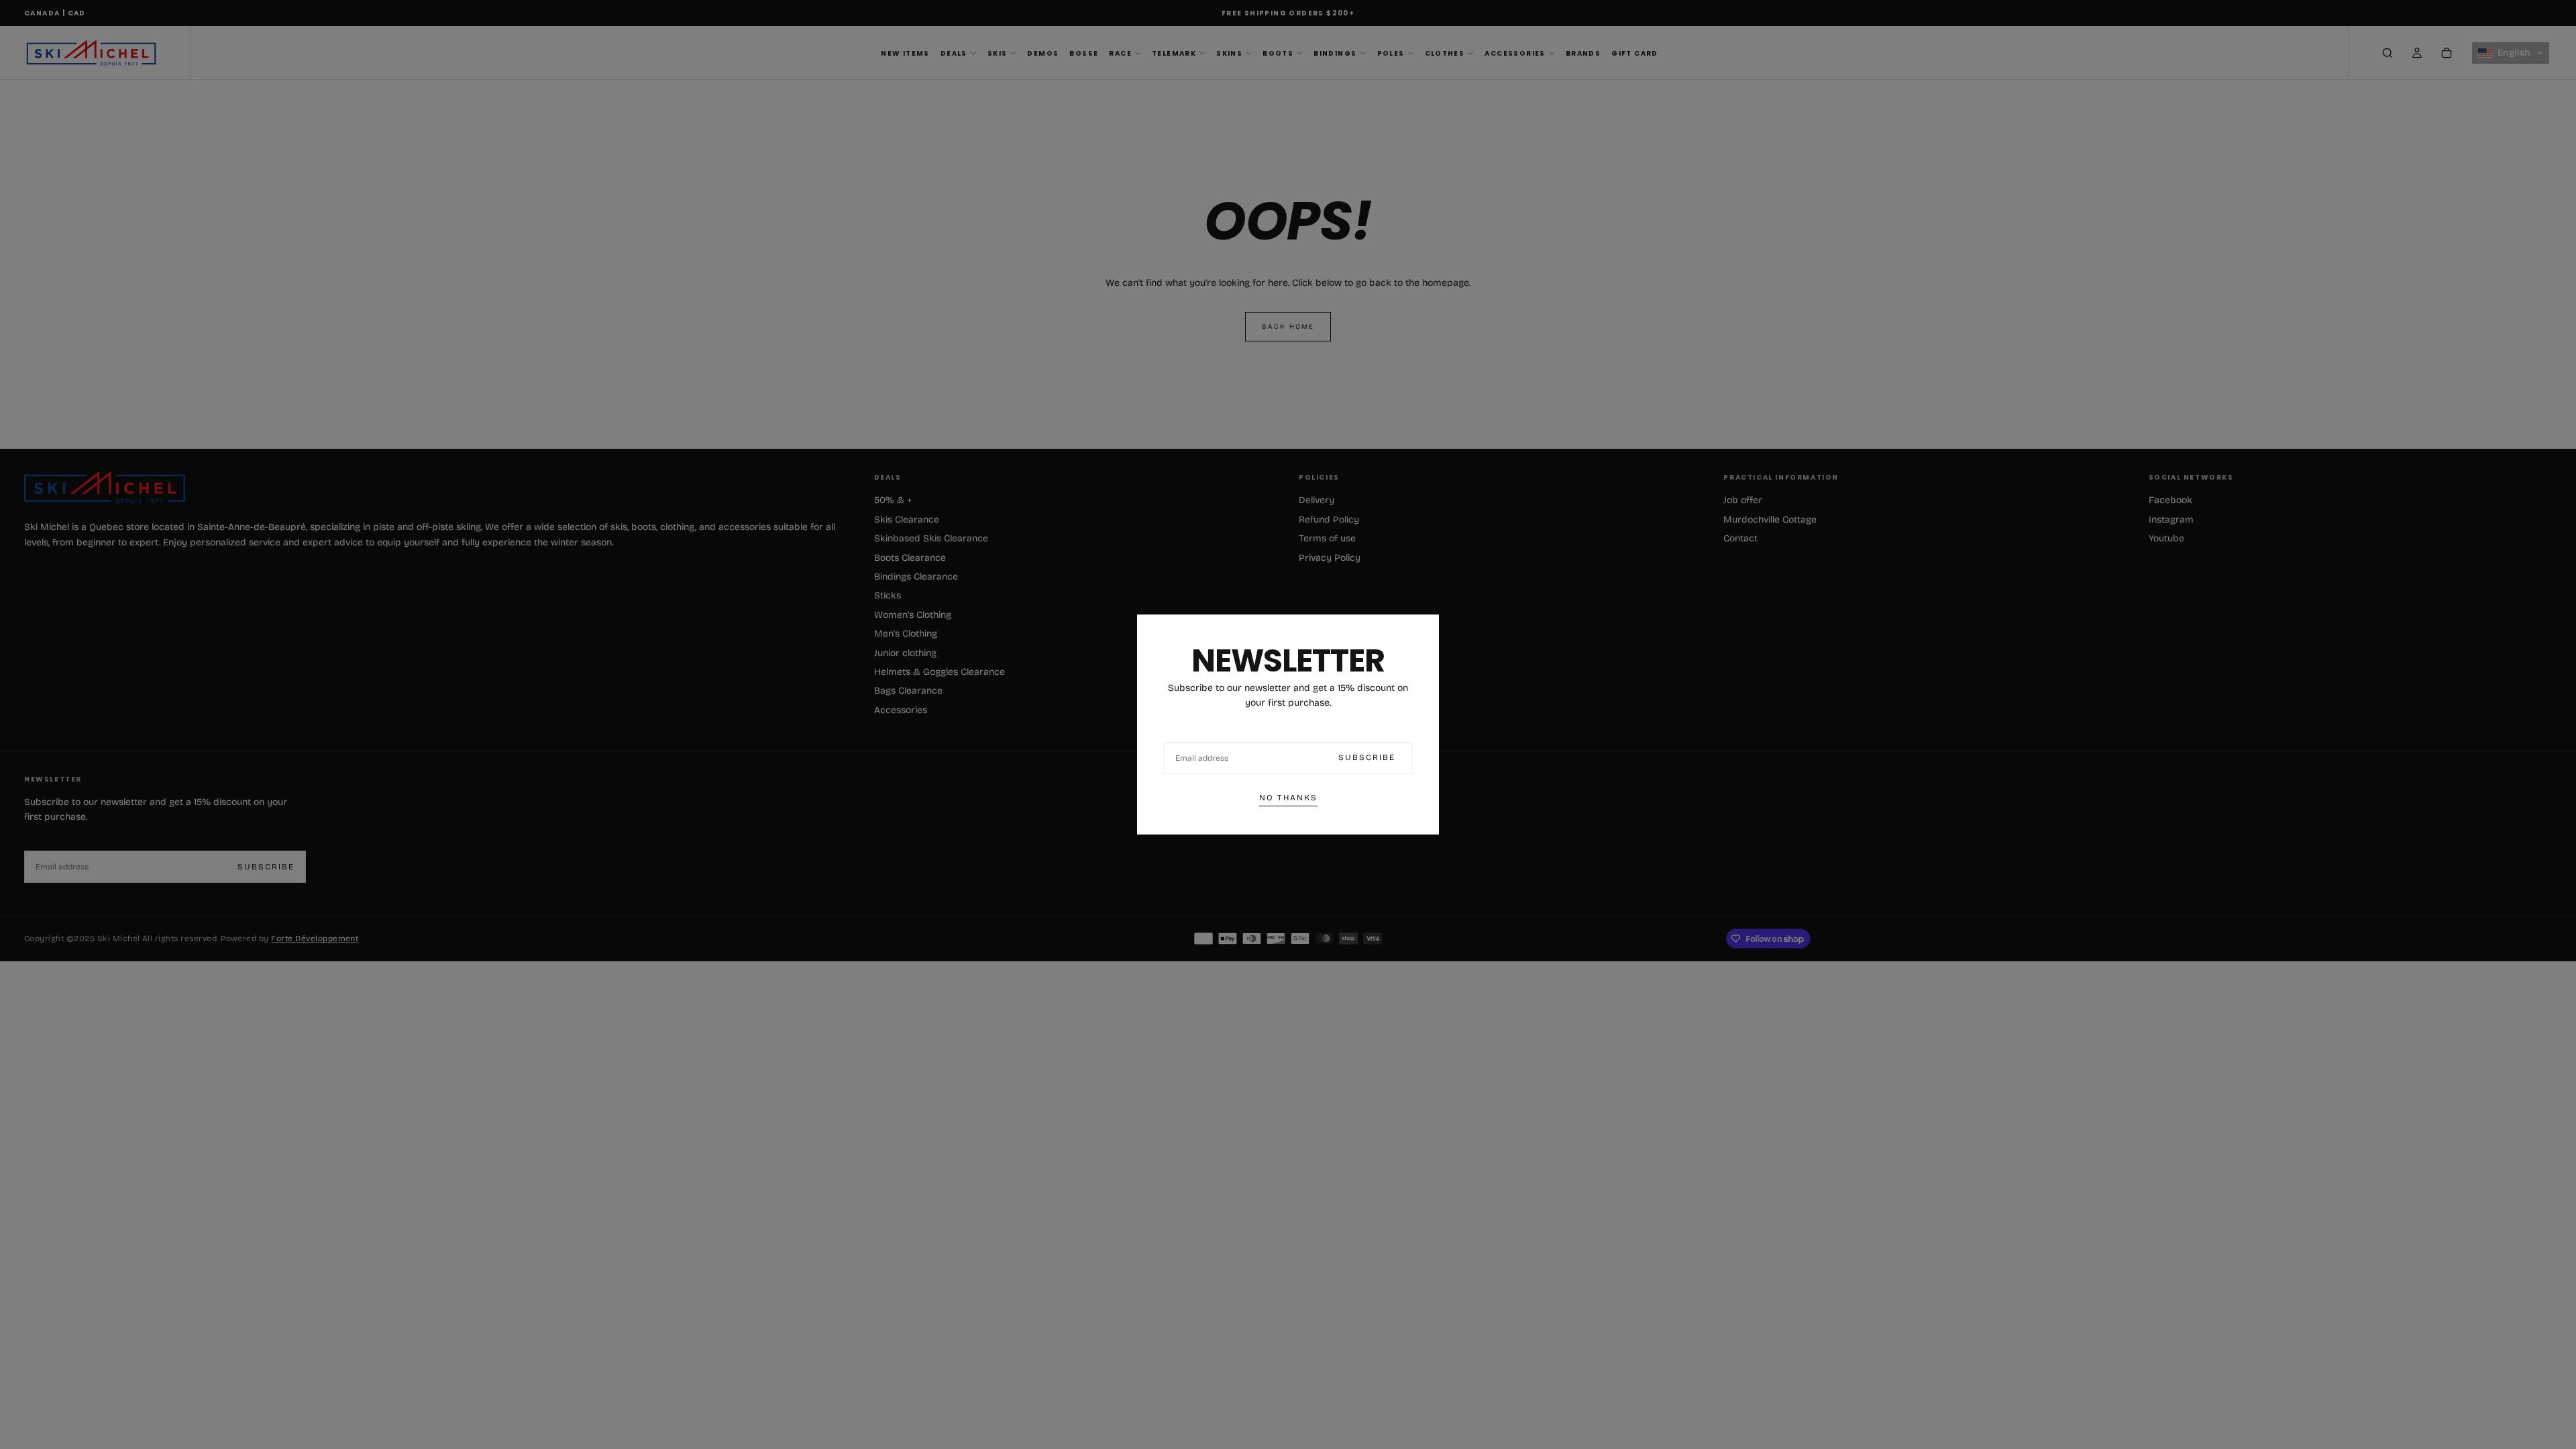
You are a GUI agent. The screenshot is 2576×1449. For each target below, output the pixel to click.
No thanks (1288, 798)
